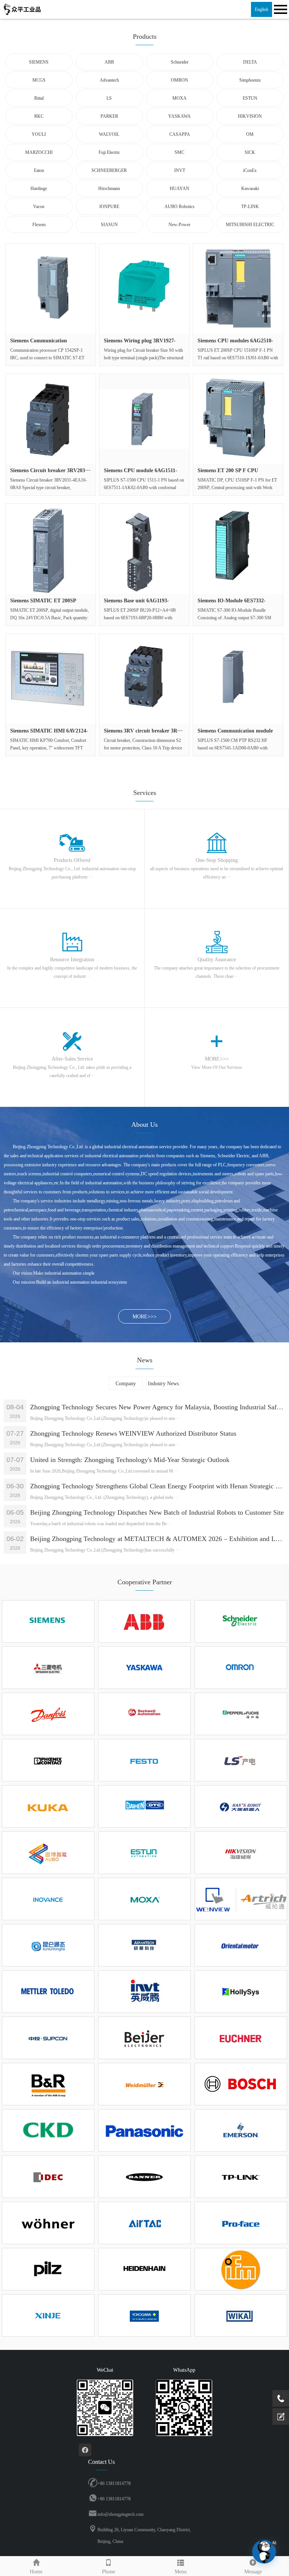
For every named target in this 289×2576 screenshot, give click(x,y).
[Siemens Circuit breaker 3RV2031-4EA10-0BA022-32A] (51, 419)
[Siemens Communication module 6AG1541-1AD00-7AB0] (238, 679)
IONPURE (109, 207)
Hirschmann (109, 188)
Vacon (39, 207)
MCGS (39, 80)
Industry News (163, 1384)
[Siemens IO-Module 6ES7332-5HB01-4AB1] (238, 549)
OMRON (179, 80)
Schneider (180, 62)
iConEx (250, 170)
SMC (179, 152)
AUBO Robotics (179, 207)
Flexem (39, 225)
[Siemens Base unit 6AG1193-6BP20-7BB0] (144, 549)
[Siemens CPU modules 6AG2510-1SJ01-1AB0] (238, 289)
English (262, 9)
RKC (39, 116)
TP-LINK (250, 207)
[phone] (281, 2398)
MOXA (179, 98)
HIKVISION (250, 116)
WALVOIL (109, 134)
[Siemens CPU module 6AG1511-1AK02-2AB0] (144, 419)
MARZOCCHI (39, 152)
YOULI (39, 134)
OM (250, 134)
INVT (180, 170)
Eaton (39, 170)
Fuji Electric (109, 152)
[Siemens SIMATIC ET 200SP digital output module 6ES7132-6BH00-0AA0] (51, 549)
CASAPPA (180, 134)
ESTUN (250, 98)
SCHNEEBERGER (109, 170)
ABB (109, 62)
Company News (126, 1385)
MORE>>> (144, 1317)
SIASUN (109, 225)
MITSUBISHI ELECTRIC (250, 225)
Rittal (39, 98)
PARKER (109, 116)
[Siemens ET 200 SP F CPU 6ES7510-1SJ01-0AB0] (238, 419)
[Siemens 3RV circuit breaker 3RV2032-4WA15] (144, 679)
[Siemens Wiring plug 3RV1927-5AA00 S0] (144, 289)
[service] (281, 2416)
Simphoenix (250, 80)
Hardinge (39, 188)
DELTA (250, 62)
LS (109, 98)
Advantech (109, 80)
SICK (250, 152)
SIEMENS (39, 62)
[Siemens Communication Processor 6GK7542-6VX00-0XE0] (51, 289)
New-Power (179, 225)
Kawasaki (250, 188)
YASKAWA (179, 116)
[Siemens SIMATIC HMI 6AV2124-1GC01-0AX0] (51, 679)
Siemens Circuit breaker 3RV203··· (50, 470)
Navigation (280, 9)
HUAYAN (179, 188)
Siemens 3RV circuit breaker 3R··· (143, 731)
